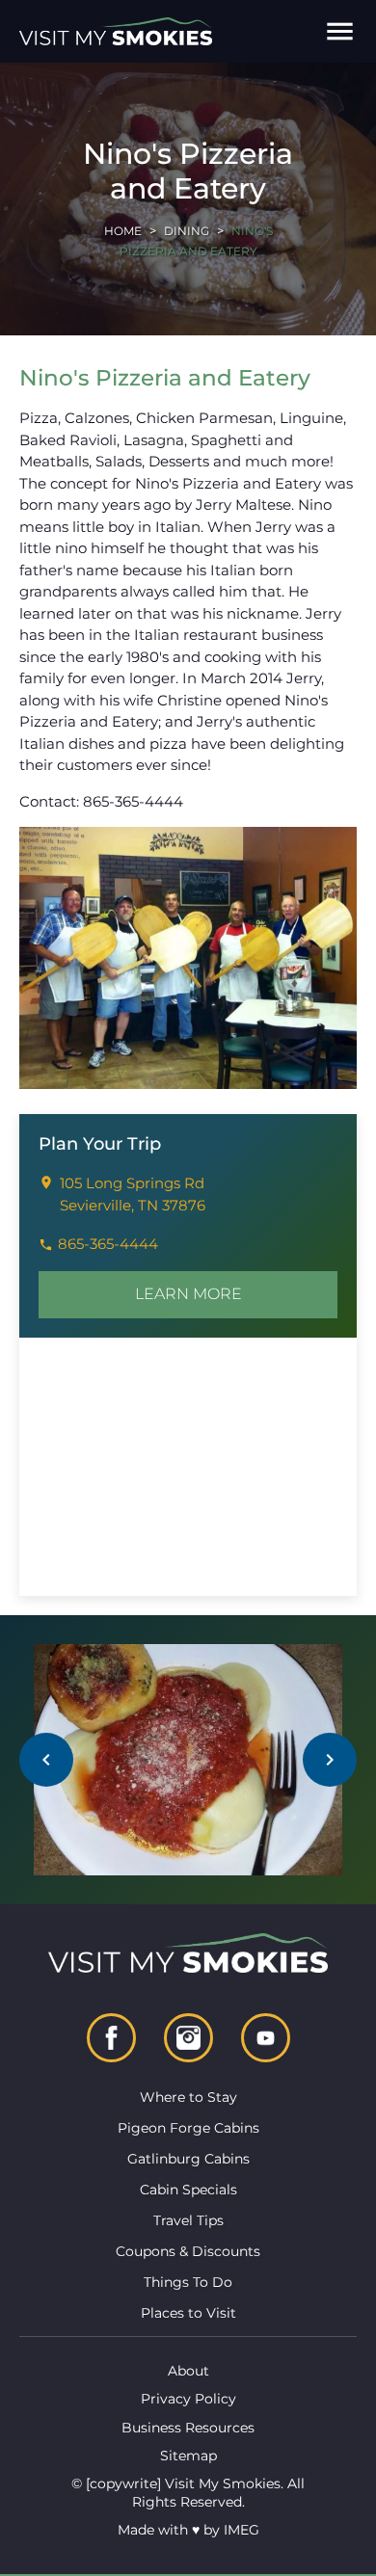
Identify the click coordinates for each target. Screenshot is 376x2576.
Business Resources (188, 2428)
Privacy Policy (188, 2399)
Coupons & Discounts (188, 2251)
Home (123, 231)
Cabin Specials (188, 2190)
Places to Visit (188, 2313)
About (188, 2371)
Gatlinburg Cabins (188, 2159)
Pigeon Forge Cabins (188, 2128)
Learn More (188, 1294)
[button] (340, 31)
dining (187, 231)
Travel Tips (188, 2220)
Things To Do (188, 2282)
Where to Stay (188, 2097)
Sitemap (188, 2456)
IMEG (242, 2530)
